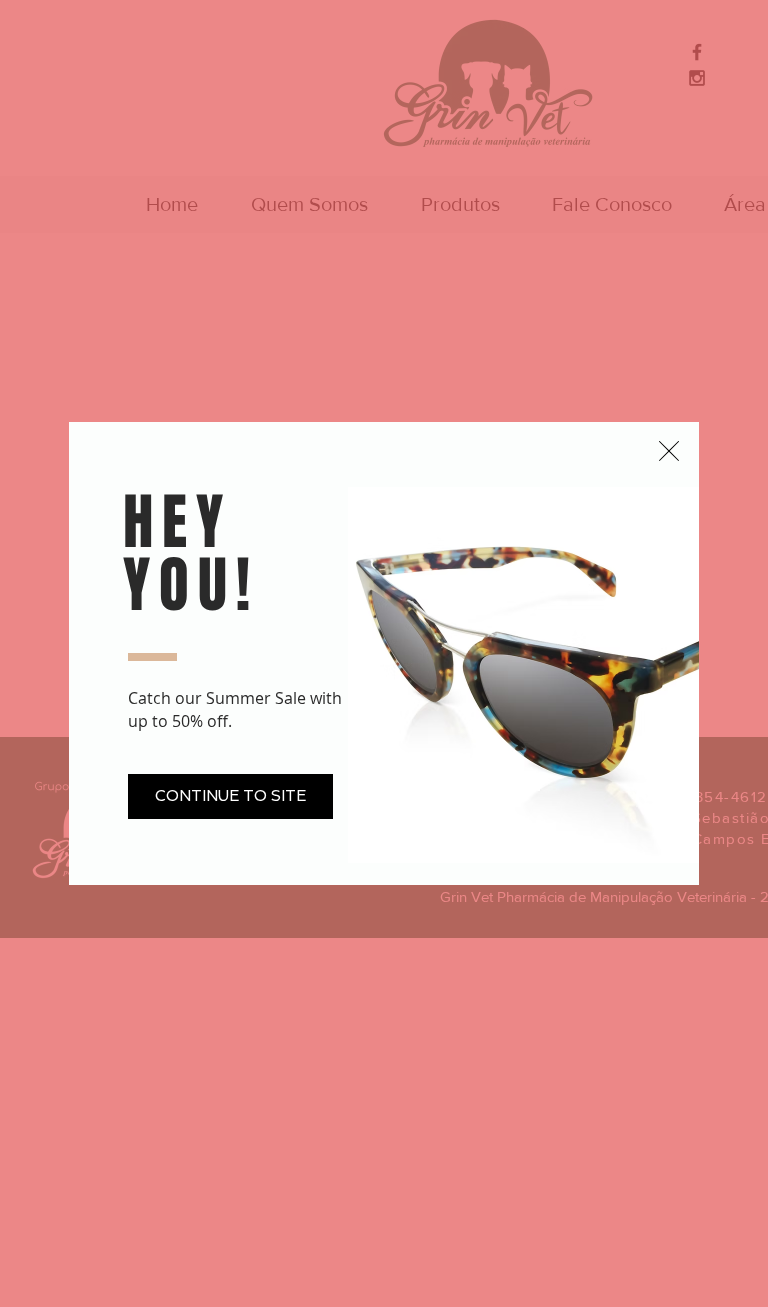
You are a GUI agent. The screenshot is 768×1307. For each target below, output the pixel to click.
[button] (669, 451)
